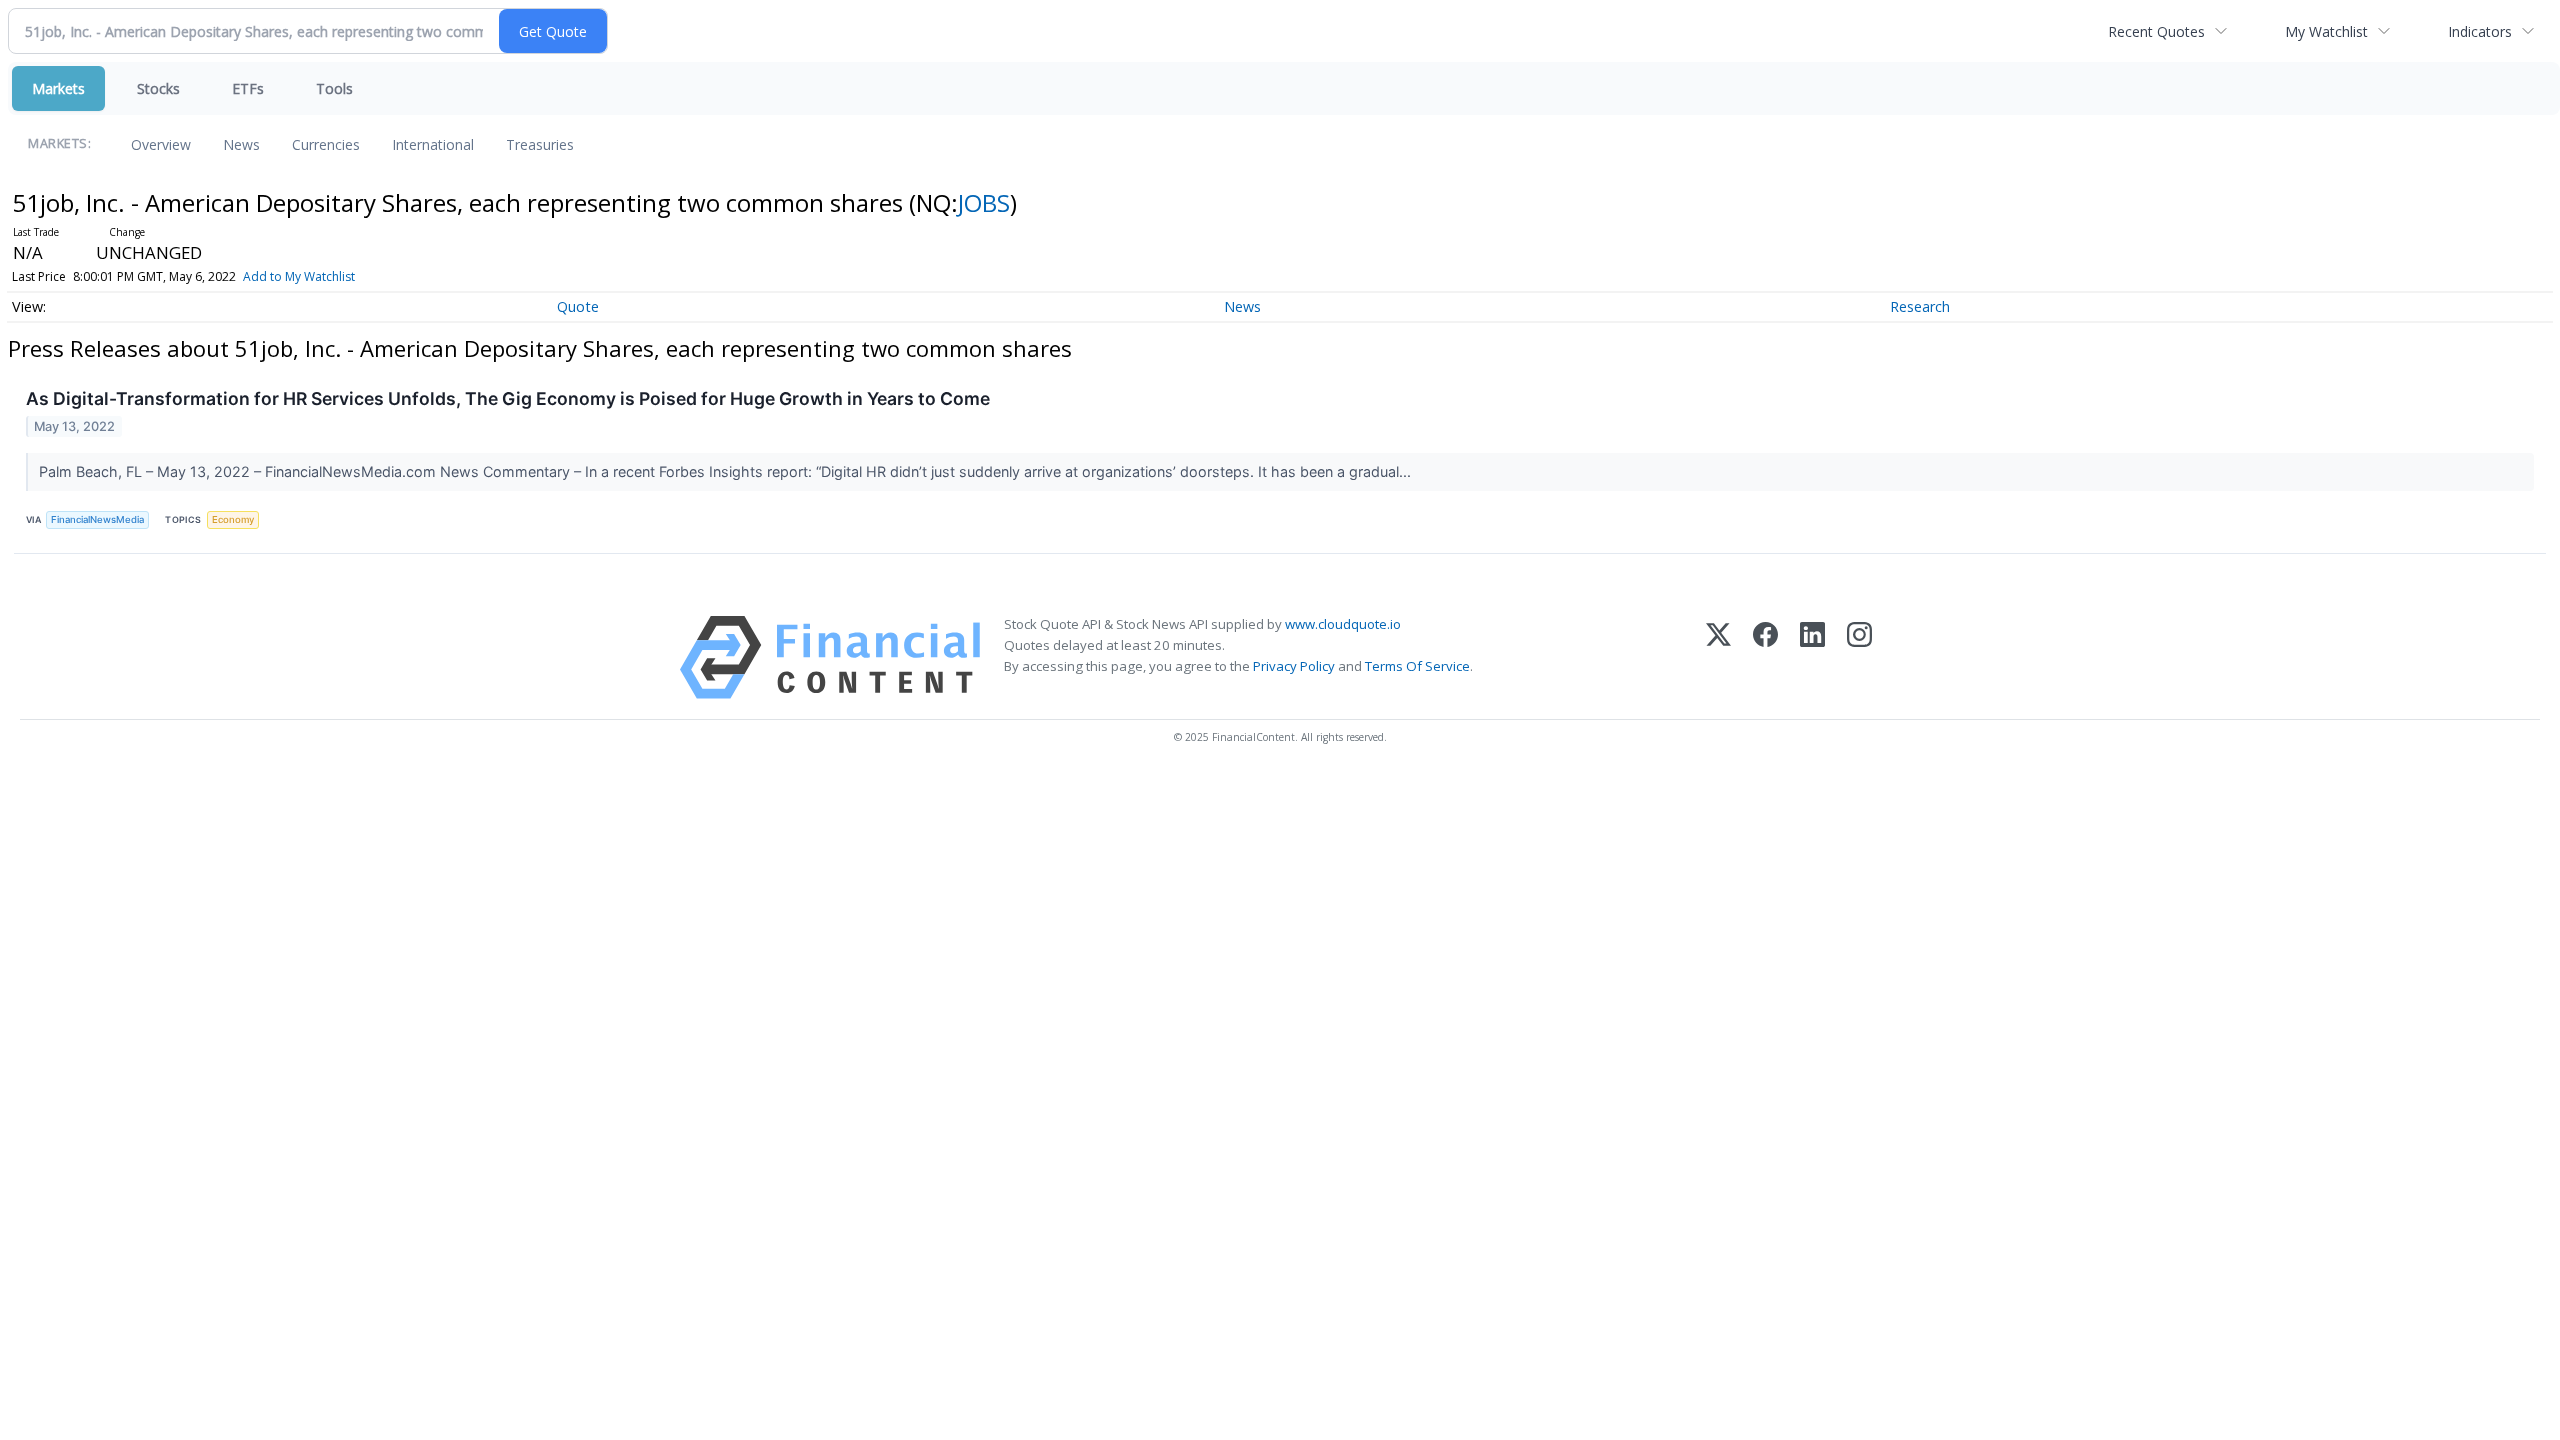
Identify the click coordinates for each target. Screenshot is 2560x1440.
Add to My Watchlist (299, 276)
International (433, 144)
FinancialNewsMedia (97, 519)
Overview (161, 144)
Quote (578, 306)
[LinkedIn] (1812, 657)
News (241, 144)
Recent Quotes (2156, 31)
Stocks (158, 88)
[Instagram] (1859, 657)
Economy (233, 519)
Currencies (326, 144)
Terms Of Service (1417, 666)
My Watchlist (2326, 31)
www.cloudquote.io (1343, 624)
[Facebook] (1765, 657)
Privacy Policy (1294, 666)
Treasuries (540, 144)
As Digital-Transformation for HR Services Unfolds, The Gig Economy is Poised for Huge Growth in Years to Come (508, 398)
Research (1920, 306)
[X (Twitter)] (1718, 657)
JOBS (984, 202)
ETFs (248, 88)
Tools (334, 88)
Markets (58, 88)
